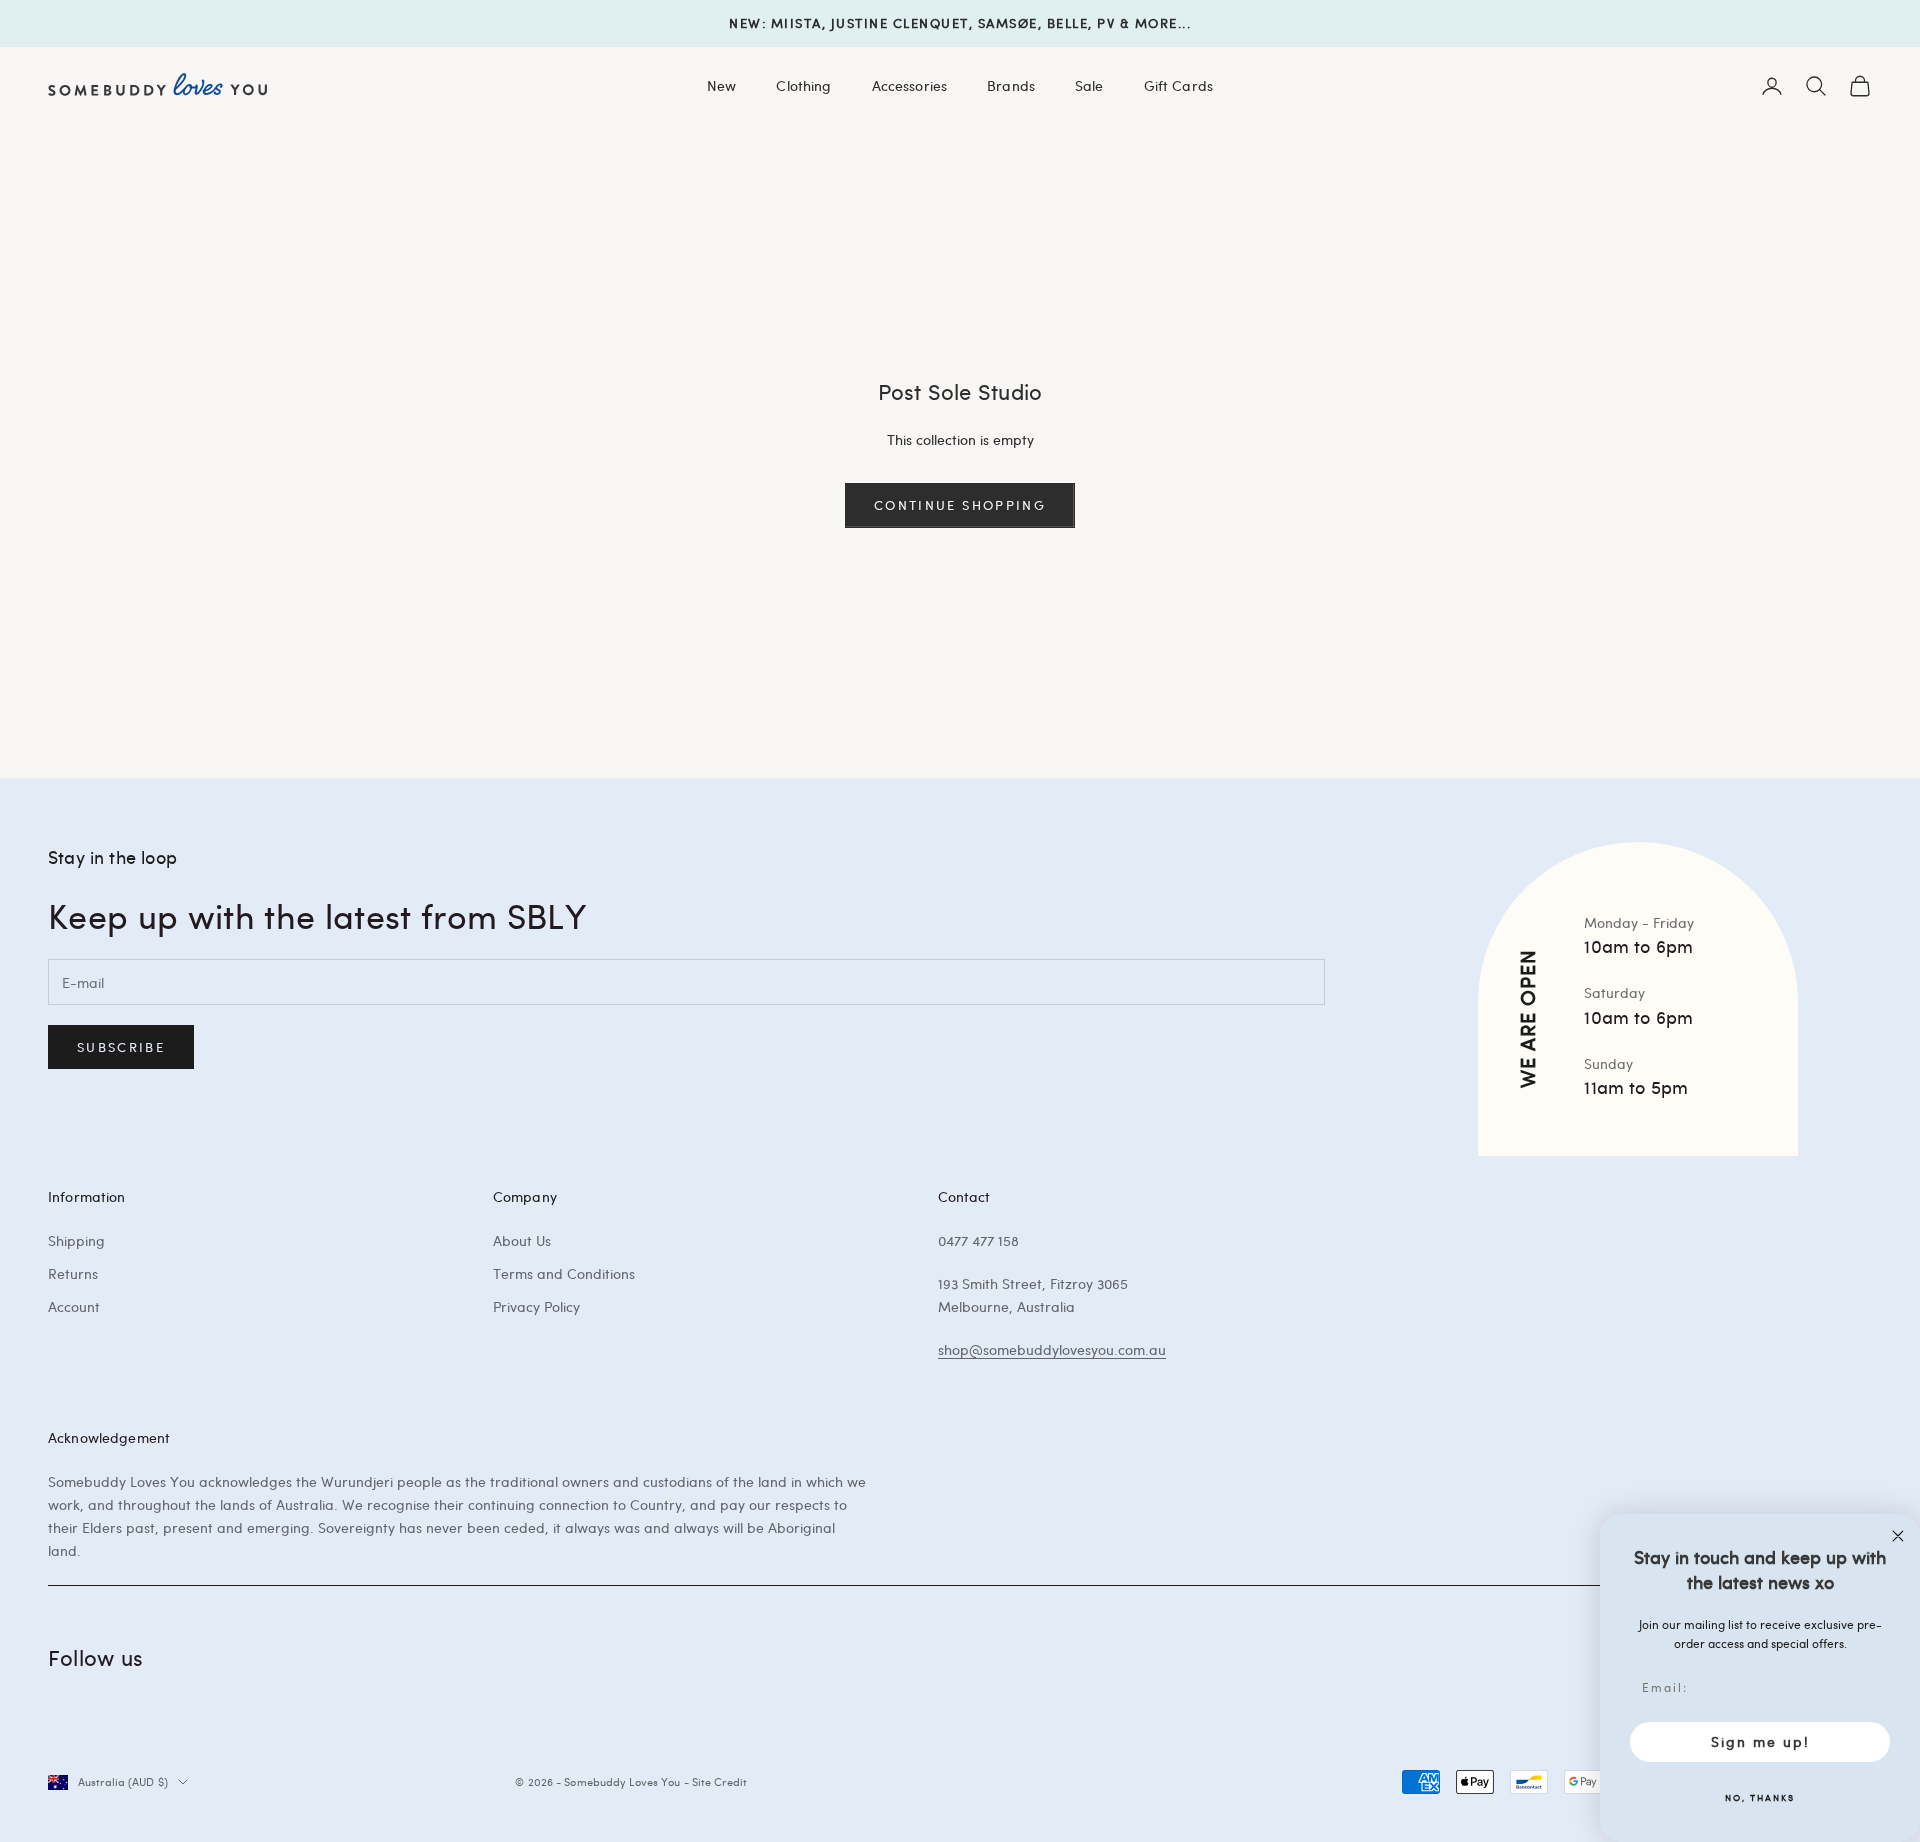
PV (1106, 23)
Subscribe (121, 1047)
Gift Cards (1178, 85)
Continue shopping (960, 505)
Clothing (803, 85)
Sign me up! (1760, 1741)
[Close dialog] (1898, 1536)
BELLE (1068, 23)
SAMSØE (1008, 23)
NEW (745, 23)
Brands (1011, 85)
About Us (522, 1240)
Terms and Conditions (564, 1273)
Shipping (76, 1240)
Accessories (910, 85)
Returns (73, 1273)
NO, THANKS (1760, 1797)
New (721, 85)
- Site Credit (715, 1781)
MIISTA (796, 23)
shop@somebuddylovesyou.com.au (1052, 1349)
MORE (1156, 23)
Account (74, 1306)
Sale (1089, 85)
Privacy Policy (536, 1306)
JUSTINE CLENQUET (900, 23)
